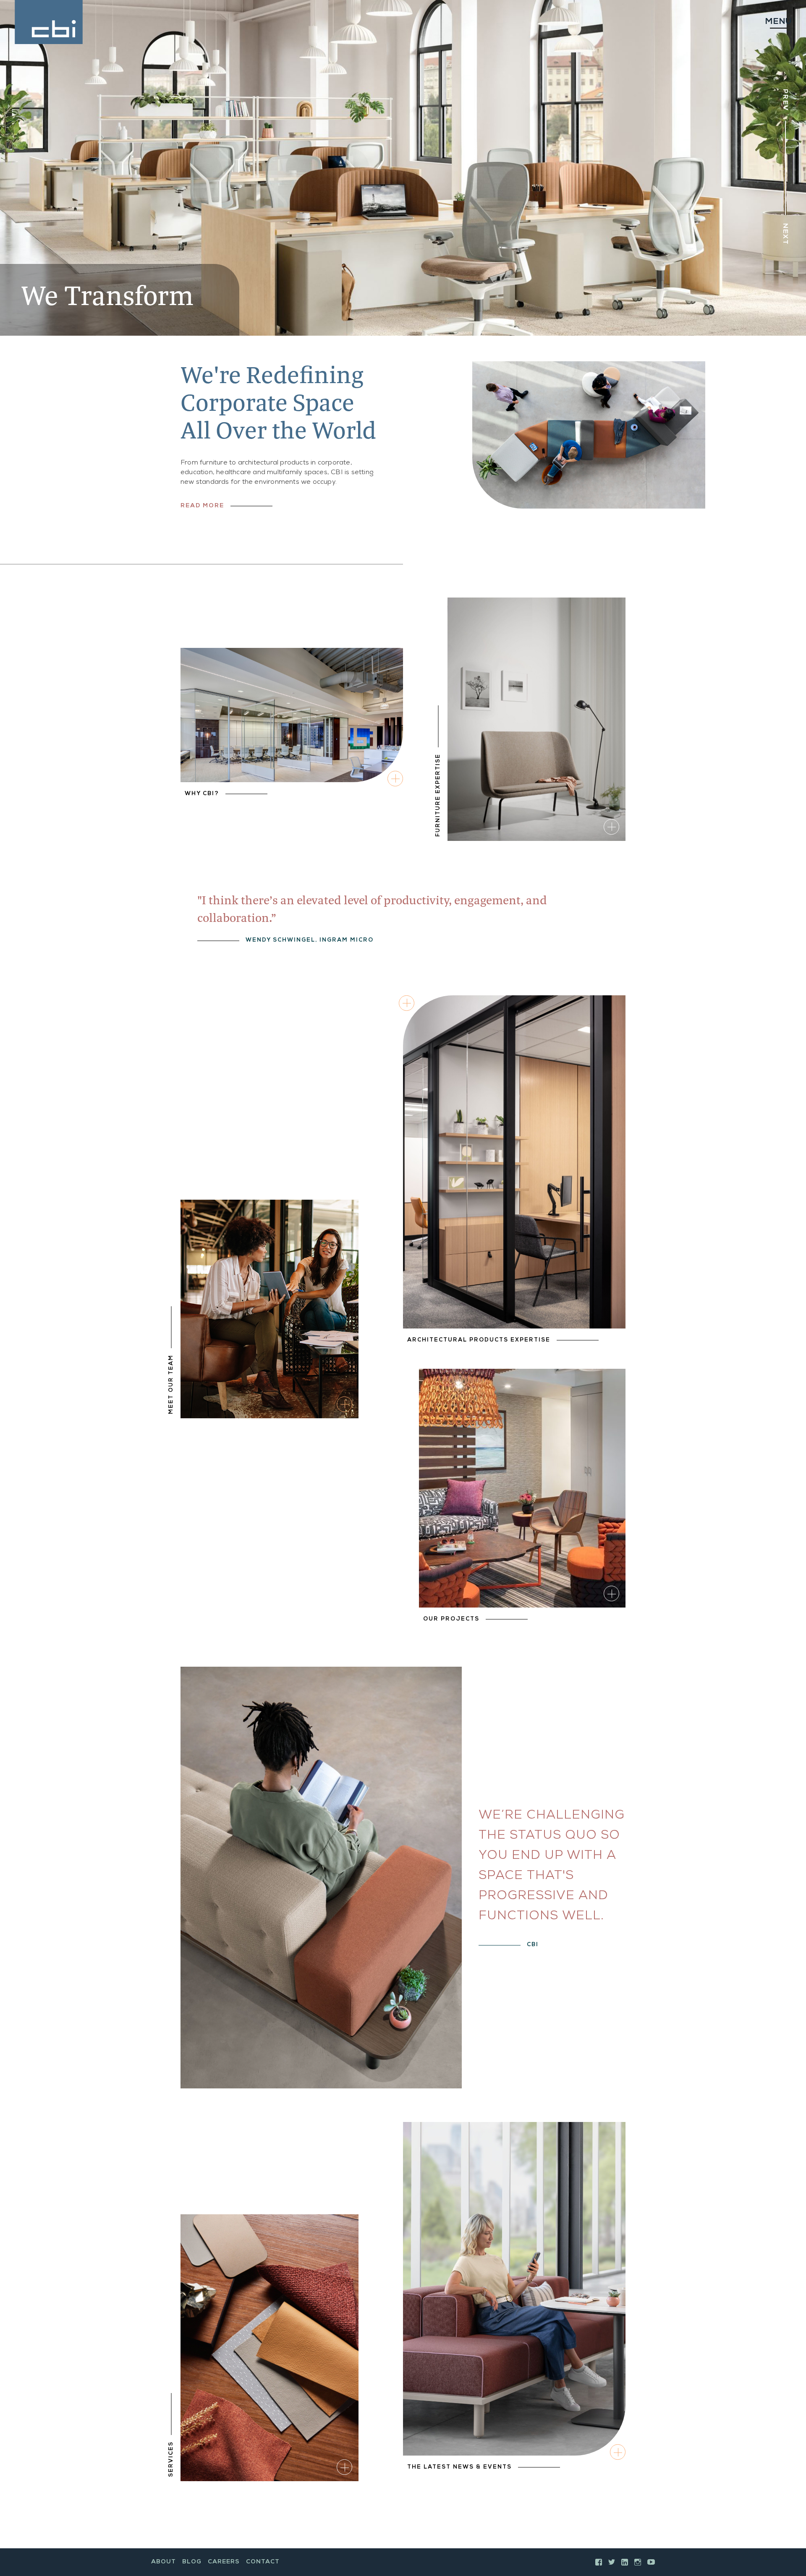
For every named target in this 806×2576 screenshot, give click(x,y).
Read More (202, 506)
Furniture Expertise (438, 795)
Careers (224, 2562)
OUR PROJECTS (451, 1619)
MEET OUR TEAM (171, 1384)
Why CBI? (202, 794)
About (164, 2562)
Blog (192, 2562)
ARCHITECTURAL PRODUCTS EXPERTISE (479, 1340)
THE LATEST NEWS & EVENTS (459, 2468)
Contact (263, 2562)
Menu (778, 22)
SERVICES (171, 2459)
